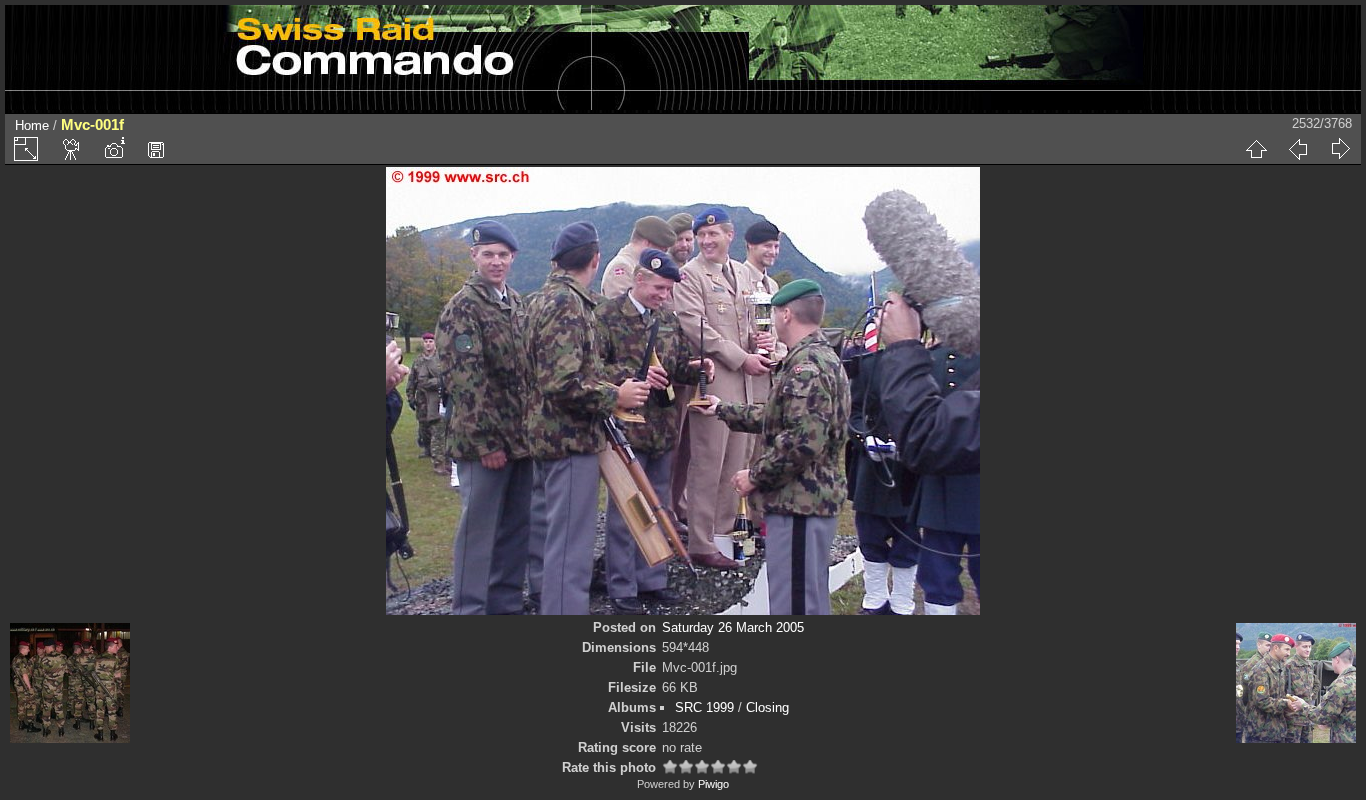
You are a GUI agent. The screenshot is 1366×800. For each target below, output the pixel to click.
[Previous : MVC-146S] (1298, 149)
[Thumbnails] (1256, 149)
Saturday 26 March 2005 (733, 627)
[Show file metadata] (114, 149)
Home (32, 125)
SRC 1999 (704, 707)
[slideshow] (72, 149)
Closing (767, 707)
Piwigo (713, 784)
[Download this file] (156, 149)
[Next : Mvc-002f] (1340, 149)
